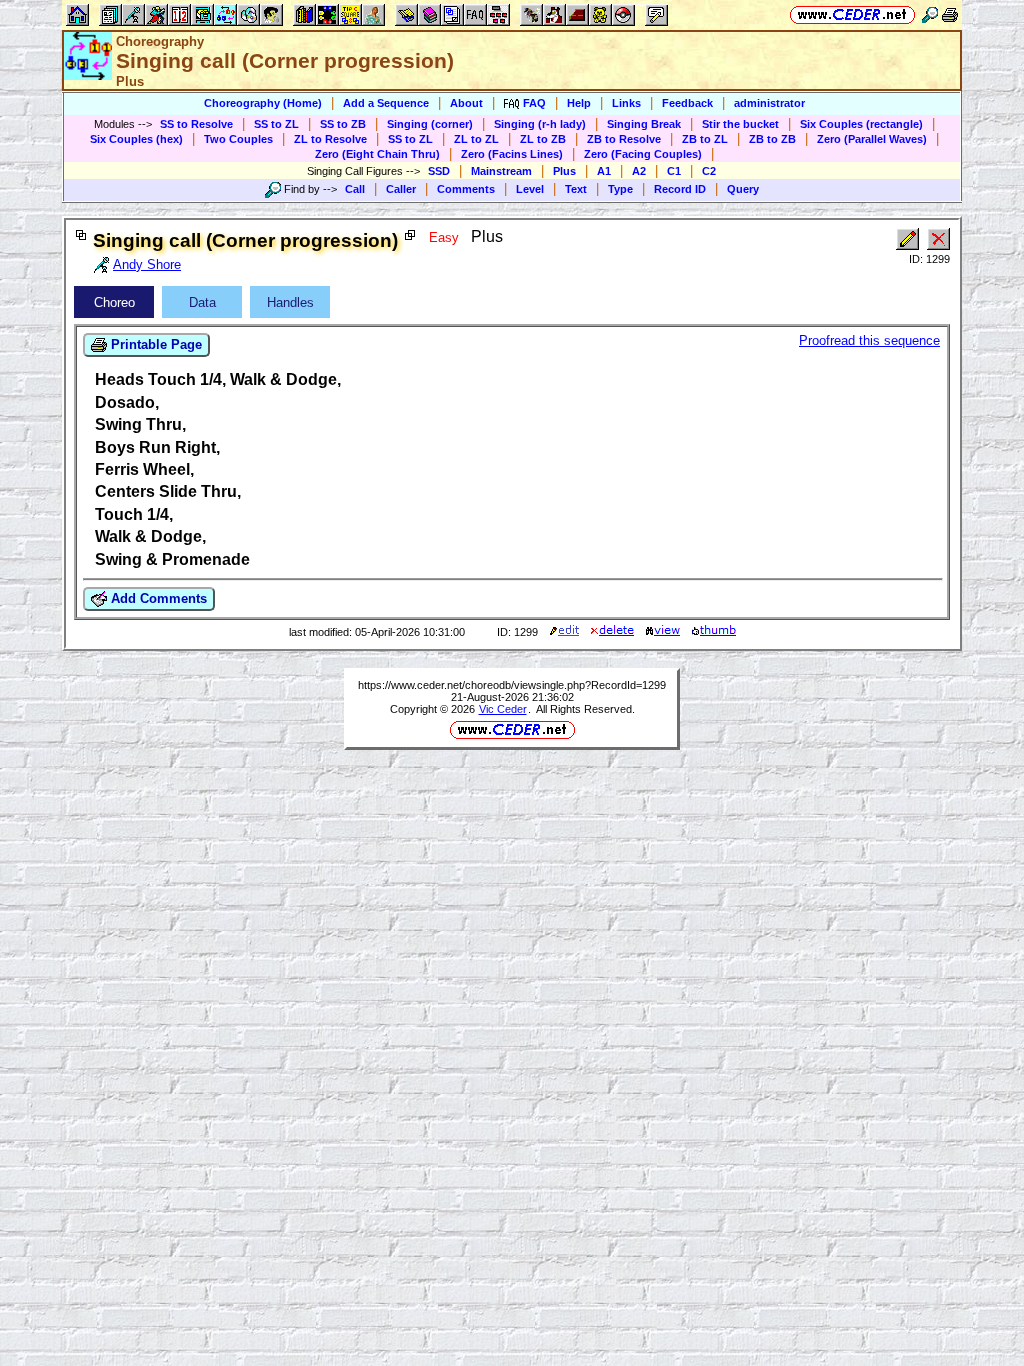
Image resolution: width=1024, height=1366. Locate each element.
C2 (709, 171)
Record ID (680, 189)
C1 (674, 171)
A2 (639, 171)
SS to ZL (276, 124)
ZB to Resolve (624, 139)
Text (576, 189)
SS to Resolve (196, 124)
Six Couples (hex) (136, 139)
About (466, 103)
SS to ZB (343, 124)
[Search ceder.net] (930, 14)
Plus (564, 171)
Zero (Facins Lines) (512, 154)
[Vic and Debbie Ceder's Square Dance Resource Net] (852, 14)
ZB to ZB (772, 139)
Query (743, 189)
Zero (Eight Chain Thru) (377, 154)
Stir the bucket (740, 124)
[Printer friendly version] (950, 14)
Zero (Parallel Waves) (872, 139)
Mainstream (501, 171)
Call (355, 189)
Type (620, 189)
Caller (401, 189)
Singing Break (644, 124)
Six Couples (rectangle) (861, 124)
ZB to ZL (705, 139)
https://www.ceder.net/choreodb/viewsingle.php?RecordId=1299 (512, 685)
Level (530, 189)
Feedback (687, 103)
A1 (604, 171)
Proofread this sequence (869, 340)
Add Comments (157, 598)
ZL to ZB (543, 139)
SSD (439, 171)
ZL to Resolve (330, 139)
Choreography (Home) (263, 103)
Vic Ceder (503, 709)
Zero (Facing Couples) (643, 154)
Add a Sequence (386, 103)
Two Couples (238, 139)
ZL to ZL (476, 139)
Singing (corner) (430, 124)
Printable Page (154, 344)
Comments (466, 189)
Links (626, 103)
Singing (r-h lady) (540, 124)
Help (579, 103)
